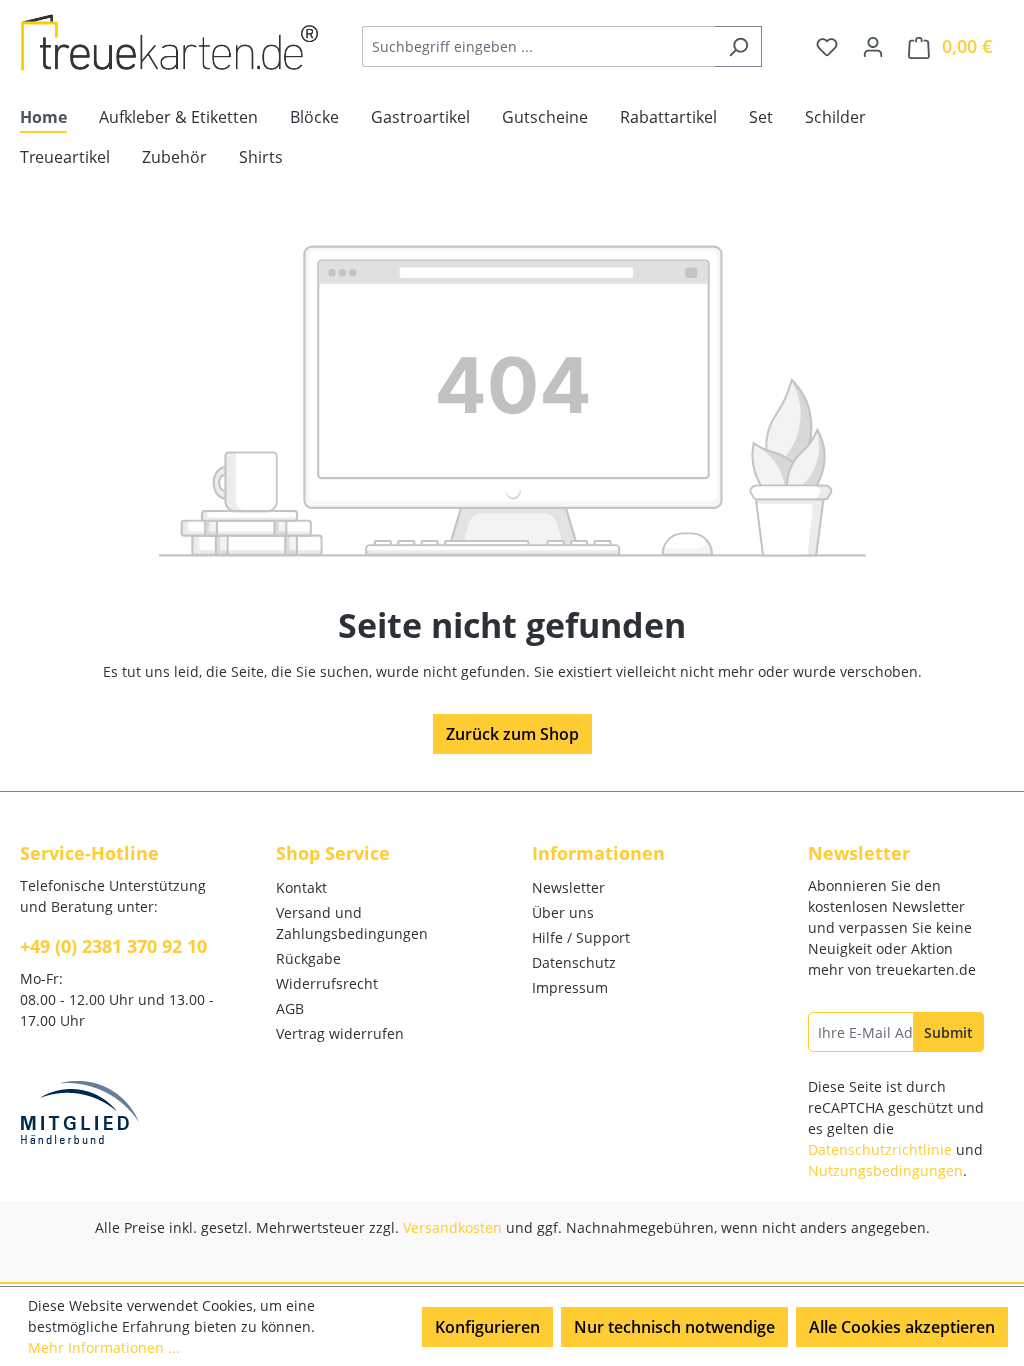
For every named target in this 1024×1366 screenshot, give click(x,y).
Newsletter (568, 887)
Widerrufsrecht (327, 983)
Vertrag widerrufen (340, 1033)
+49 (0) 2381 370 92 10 (113, 946)
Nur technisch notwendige (674, 1327)
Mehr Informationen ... (104, 1347)
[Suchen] (738, 46)
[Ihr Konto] (873, 46)
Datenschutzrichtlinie (880, 1149)
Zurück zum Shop (512, 734)
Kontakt (301, 887)
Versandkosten (452, 1227)
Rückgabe (308, 958)
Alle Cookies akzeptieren (902, 1327)
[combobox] (539, 46)
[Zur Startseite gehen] (170, 42)
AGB (290, 1008)
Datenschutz (574, 962)
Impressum (570, 987)
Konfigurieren (487, 1327)
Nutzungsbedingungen (885, 1170)
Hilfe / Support (581, 937)
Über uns (563, 912)
